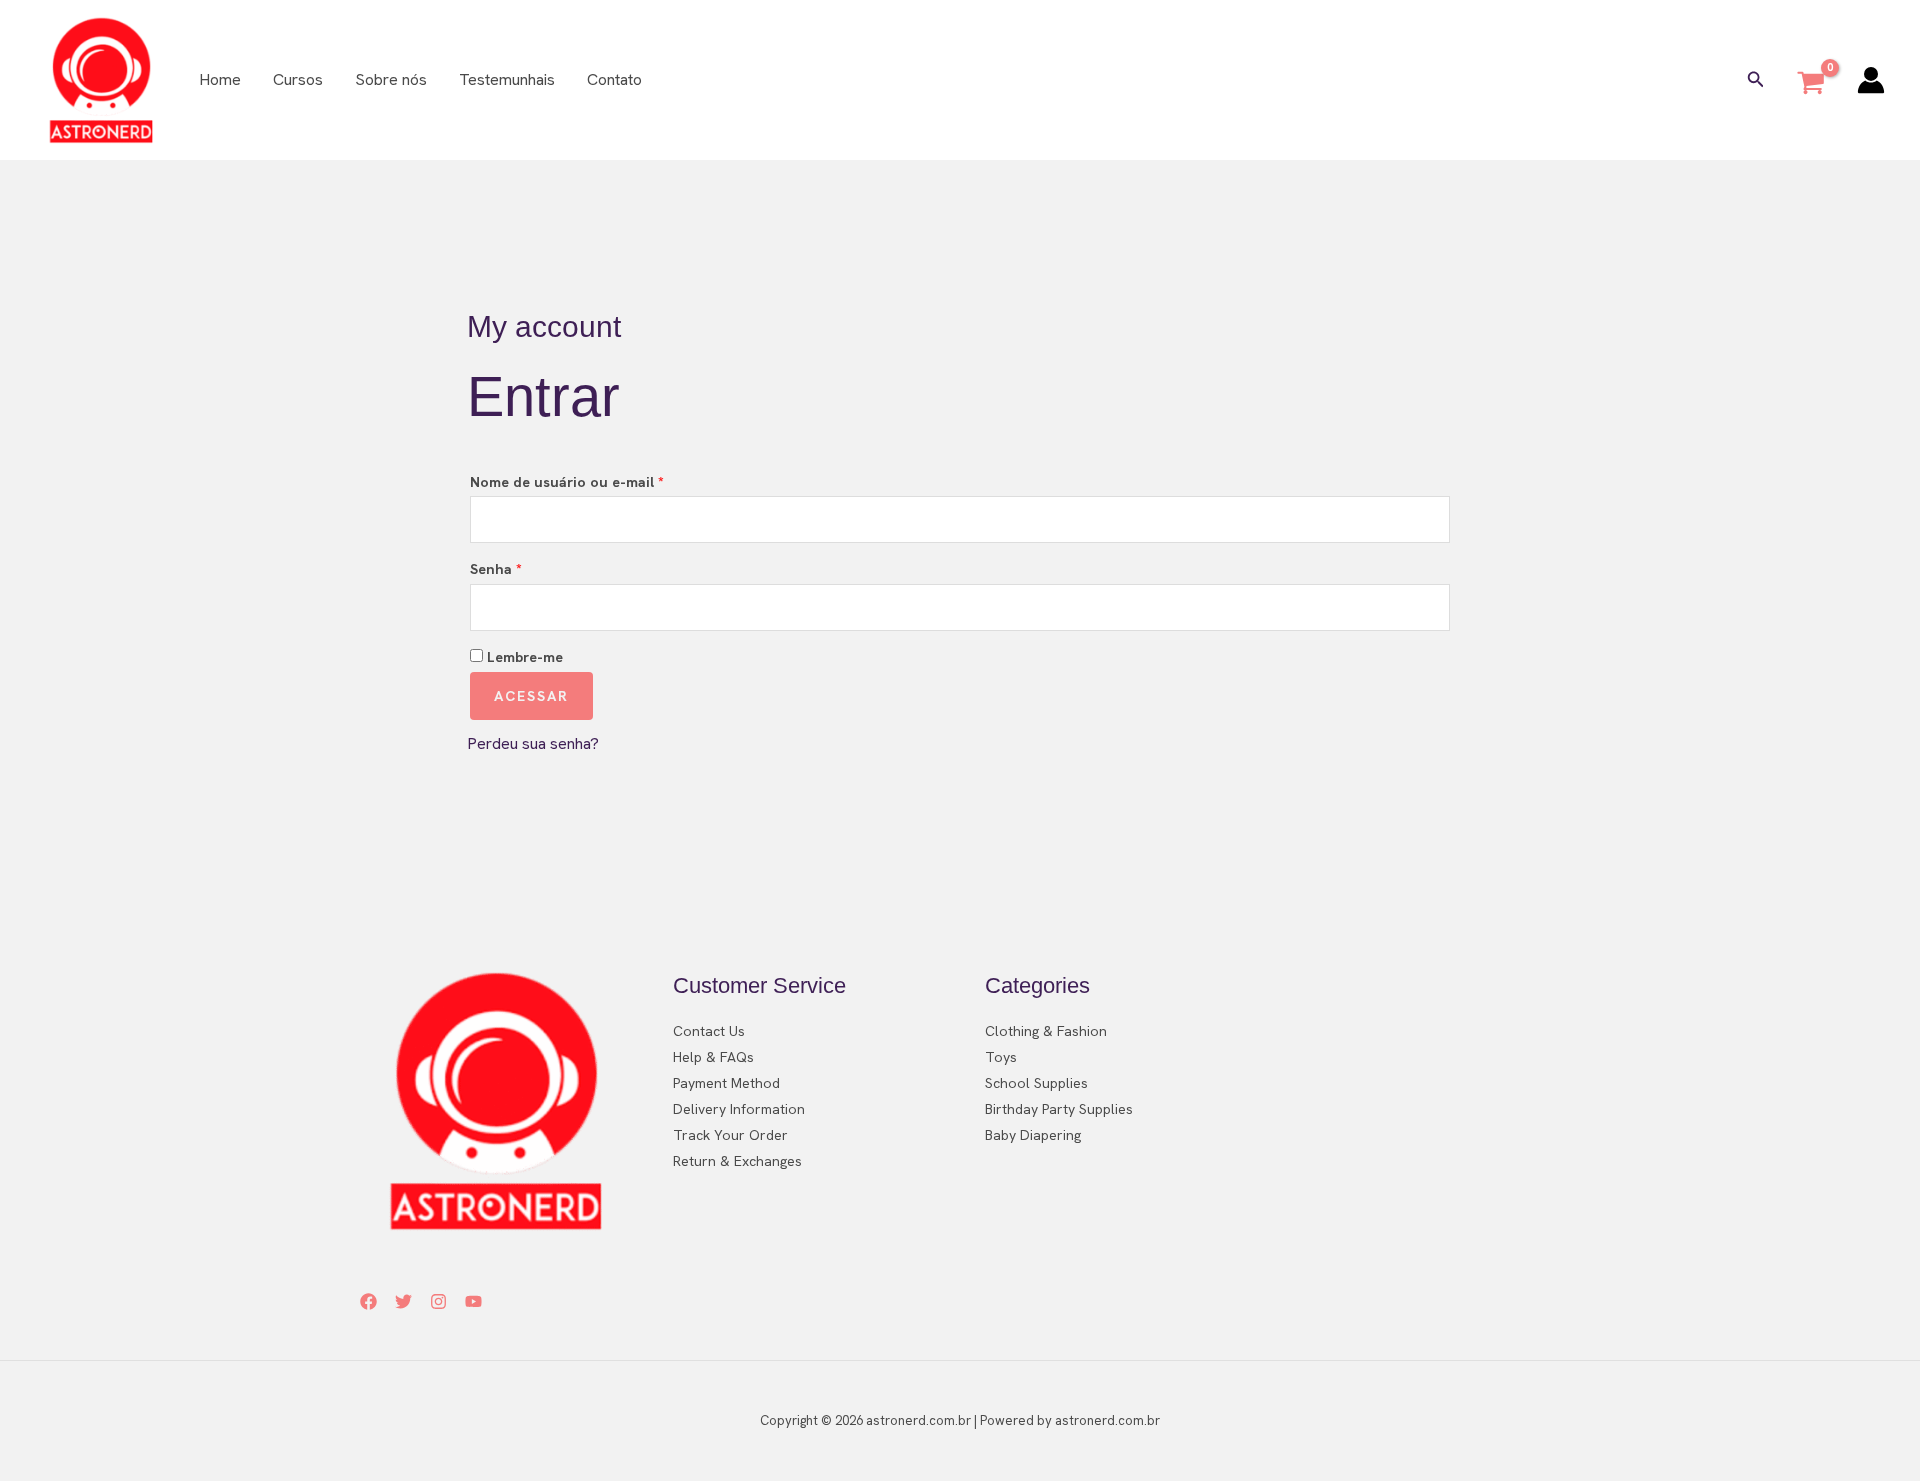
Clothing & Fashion (1046, 1031)
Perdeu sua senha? (533, 743)
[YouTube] (473, 1301)
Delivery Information (739, 1109)
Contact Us (709, 1031)
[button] (1756, 80)
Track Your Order (730, 1135)
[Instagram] (438, 1301)
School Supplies (1036, 1083)
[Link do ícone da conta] (1871, 80)
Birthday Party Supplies (1059, 1109)
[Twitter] (403, 1301)
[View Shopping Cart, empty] (1811, 80)
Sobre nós (391, 79)
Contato (614, 79)
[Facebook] (368, 1301)
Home (220, 79)
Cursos (298, 79)
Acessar (531, 696)
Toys (1001, 1057)
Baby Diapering (1033, 1135)
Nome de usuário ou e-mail (605, 481)
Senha (534, 568)
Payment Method (726, 1083)
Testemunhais (507, 79)
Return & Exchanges (737, 1161)
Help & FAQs (713, 1057)
